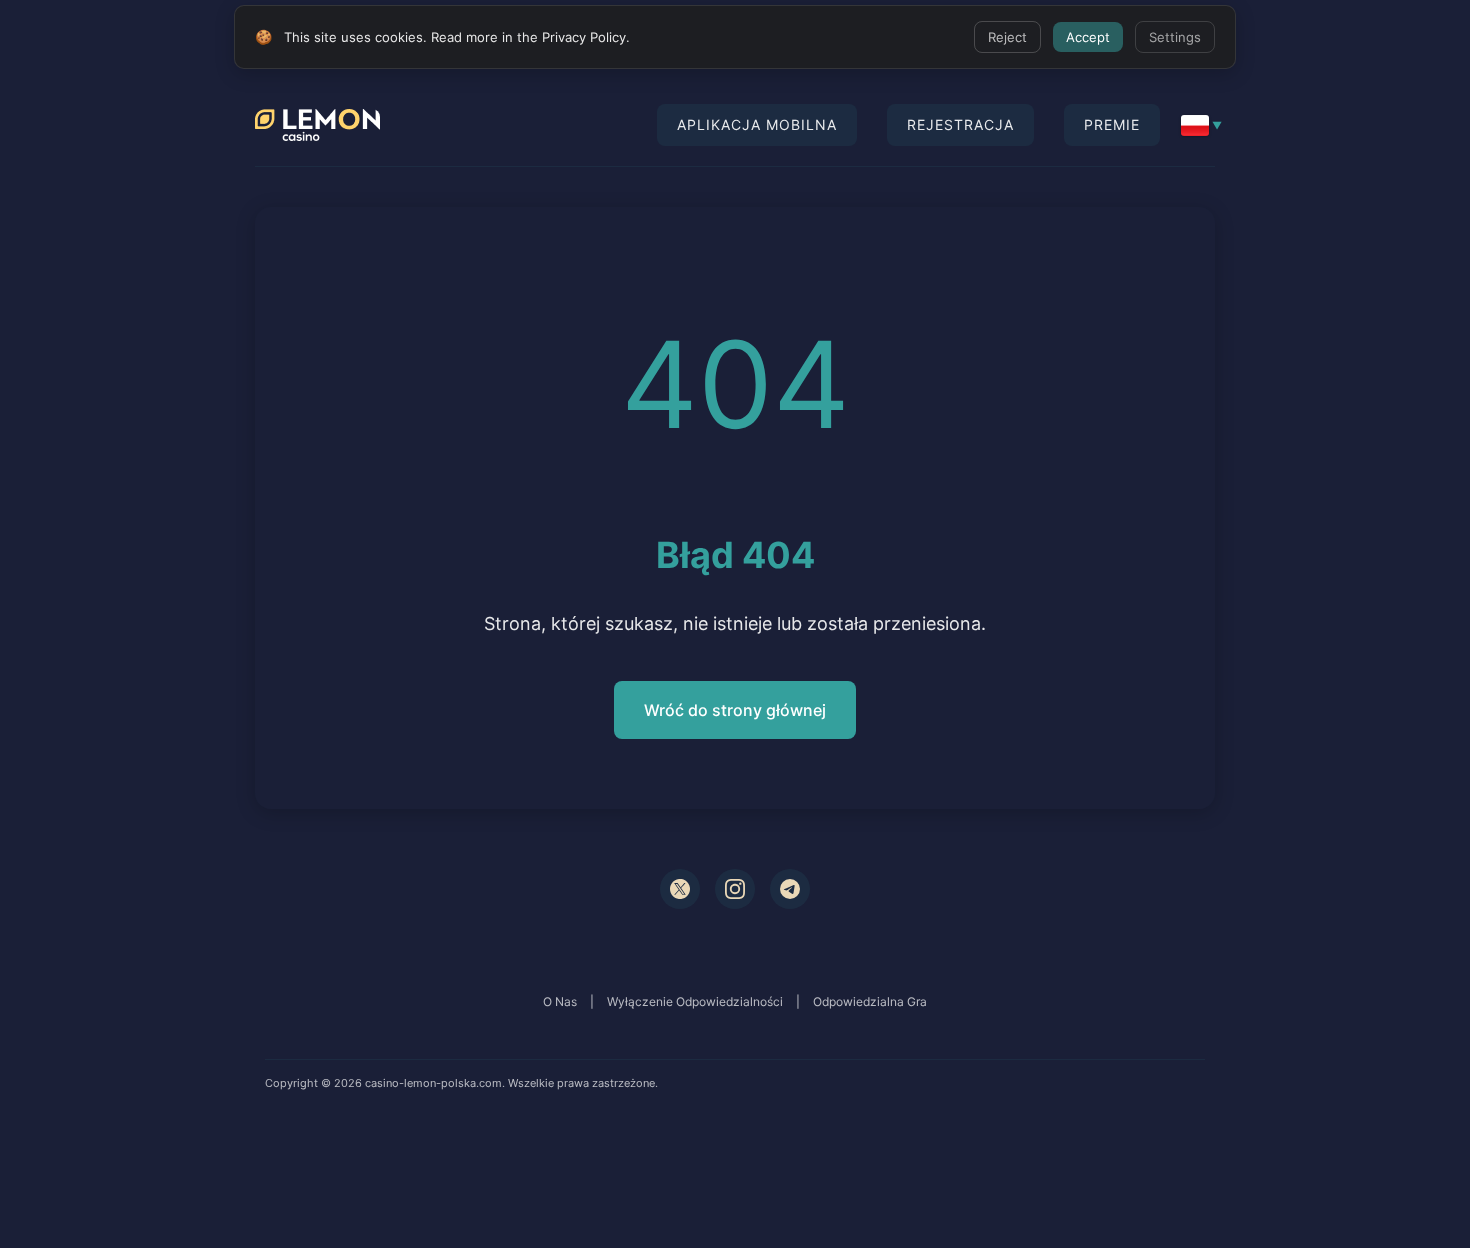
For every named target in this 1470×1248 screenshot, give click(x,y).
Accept (1088, 37)
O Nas (560, 1001)
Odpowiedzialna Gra (870, 1001)
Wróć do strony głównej (735, 710)
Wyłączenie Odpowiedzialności (695, 1001)
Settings (1175, 37)
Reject (1007, 37)
